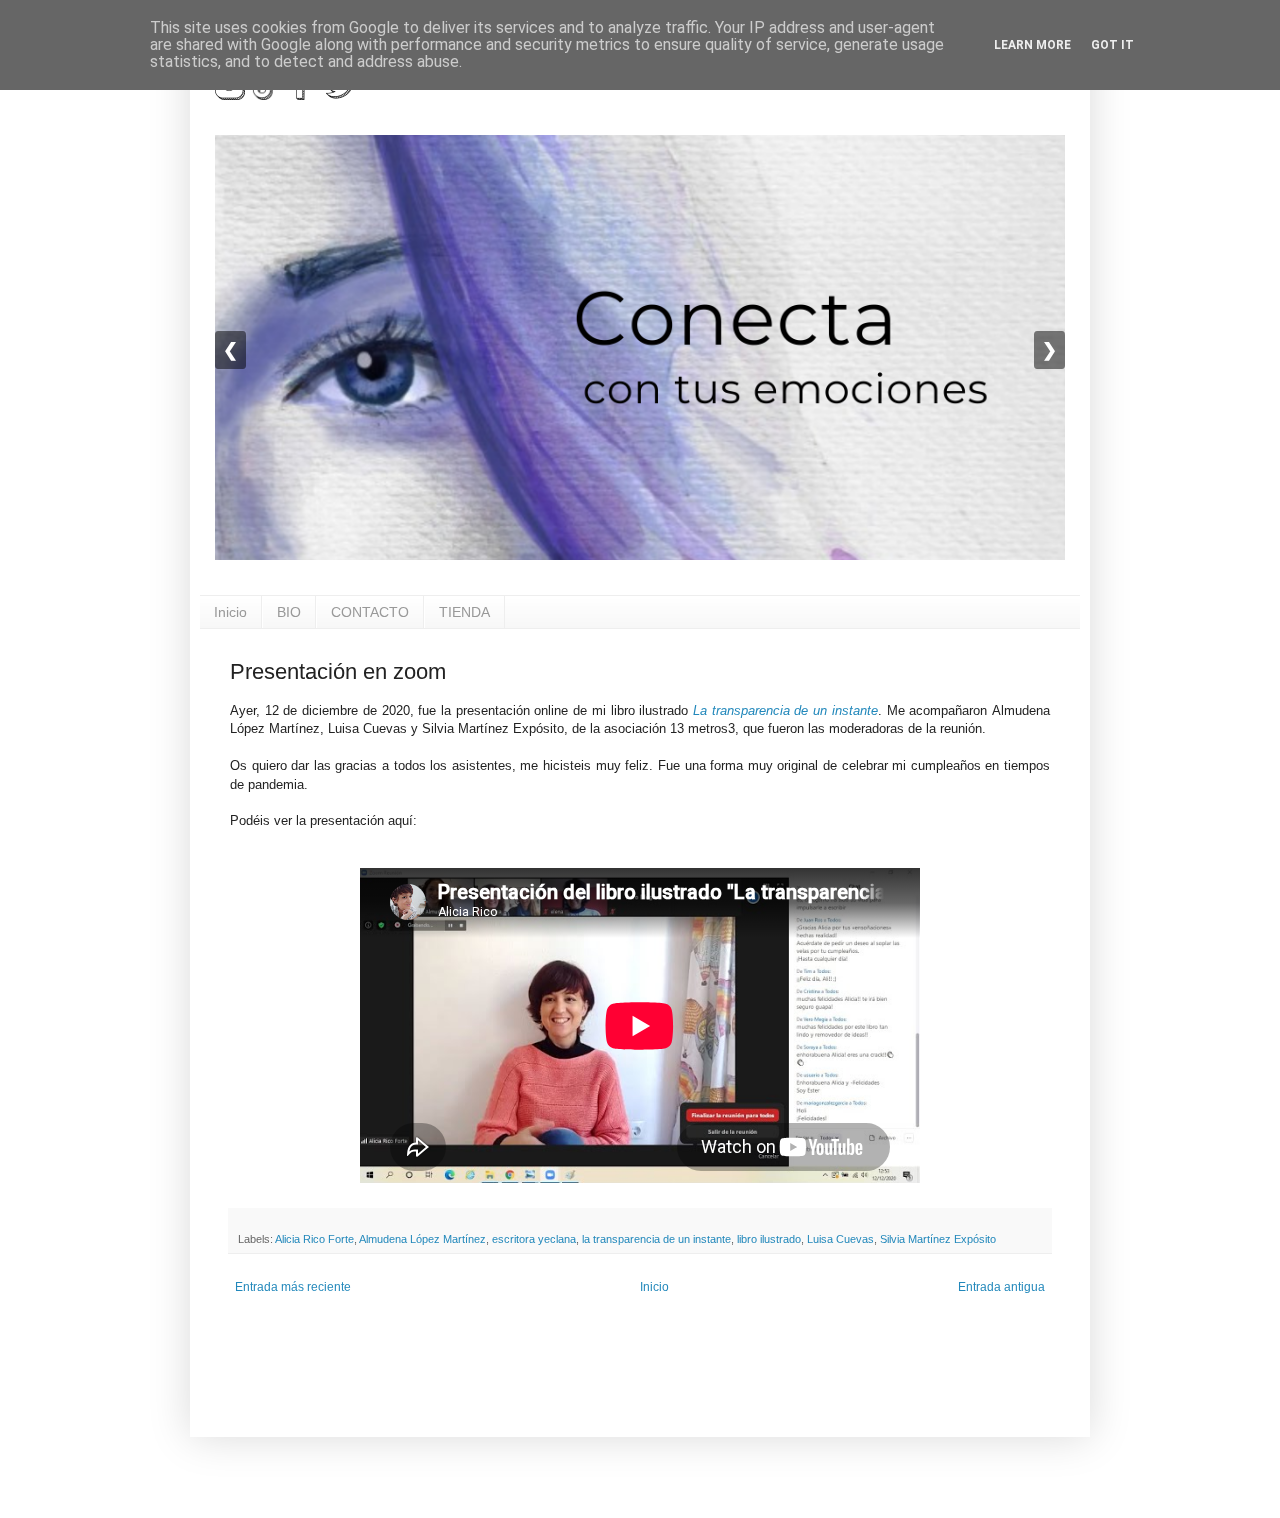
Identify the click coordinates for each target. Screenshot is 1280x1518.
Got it (1112, 45)
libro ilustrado (769, 1239)
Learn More (1032, 45)
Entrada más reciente (293, 1287)
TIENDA (464, 612)
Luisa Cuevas (840, 1239)
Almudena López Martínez (422, 1239)
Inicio (230, 612)
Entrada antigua (1001, 1287)
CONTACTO (370, 612)
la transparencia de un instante (656, 1239)
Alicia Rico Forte (314, 1239)
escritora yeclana (534, 1239)
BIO (289, 612)
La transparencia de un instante (785, 710)
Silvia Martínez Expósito (938, 1239)
